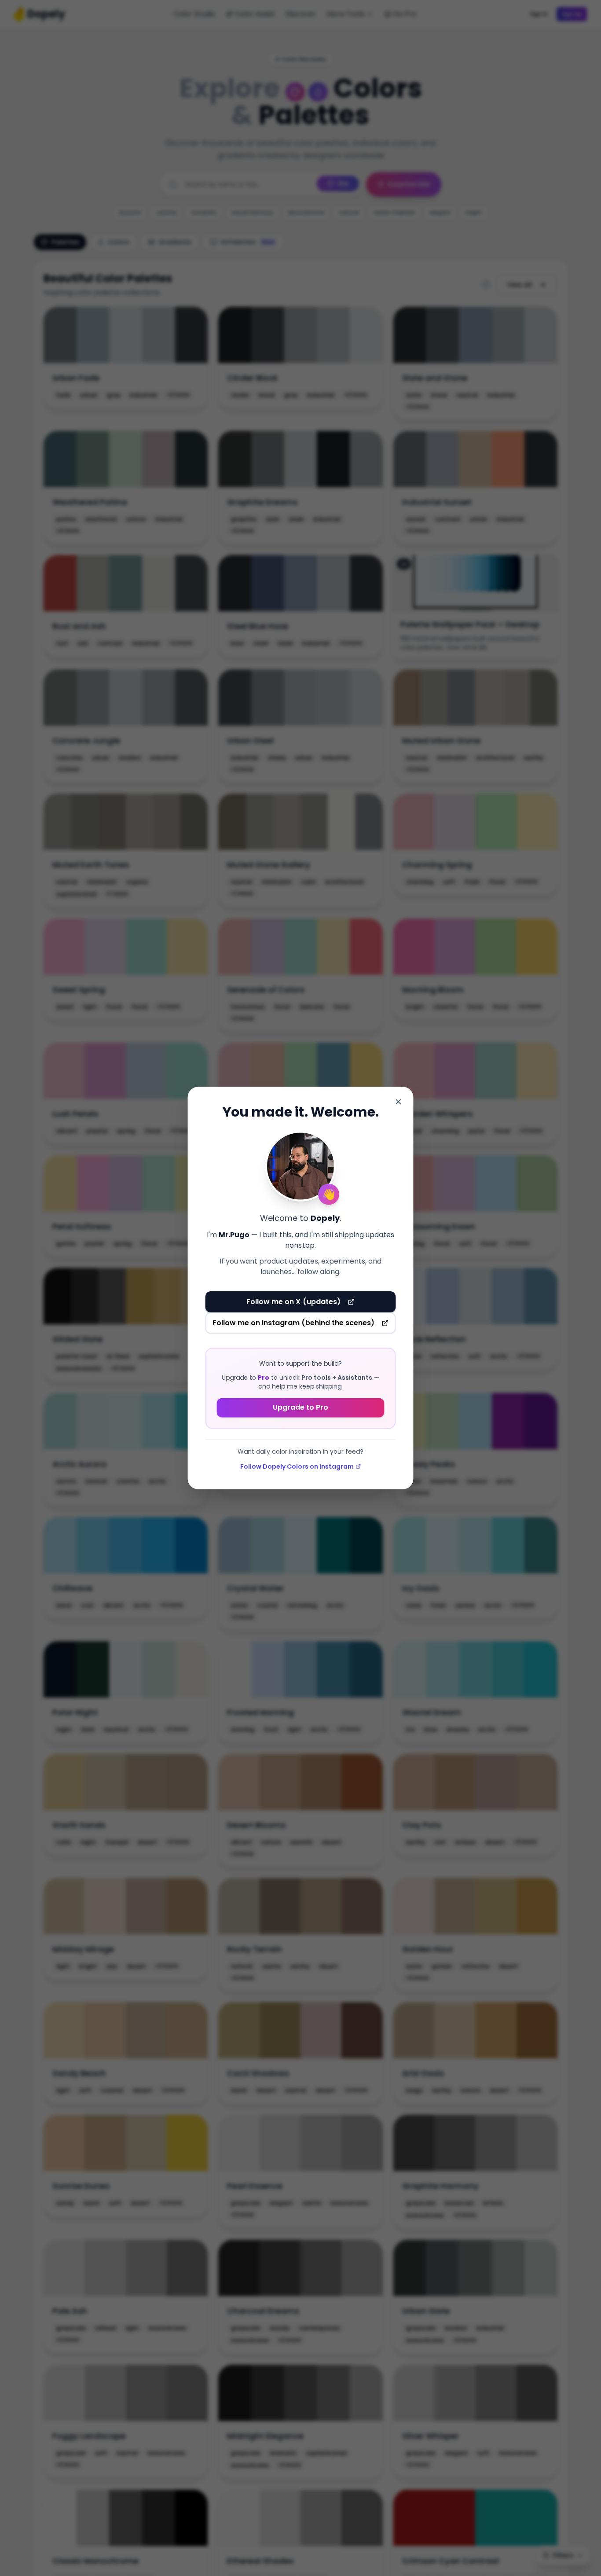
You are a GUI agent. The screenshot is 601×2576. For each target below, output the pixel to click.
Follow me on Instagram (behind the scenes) (294, 1323)
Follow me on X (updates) (293, 1302)
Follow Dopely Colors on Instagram (297, 1466)
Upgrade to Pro (300, 1407)
